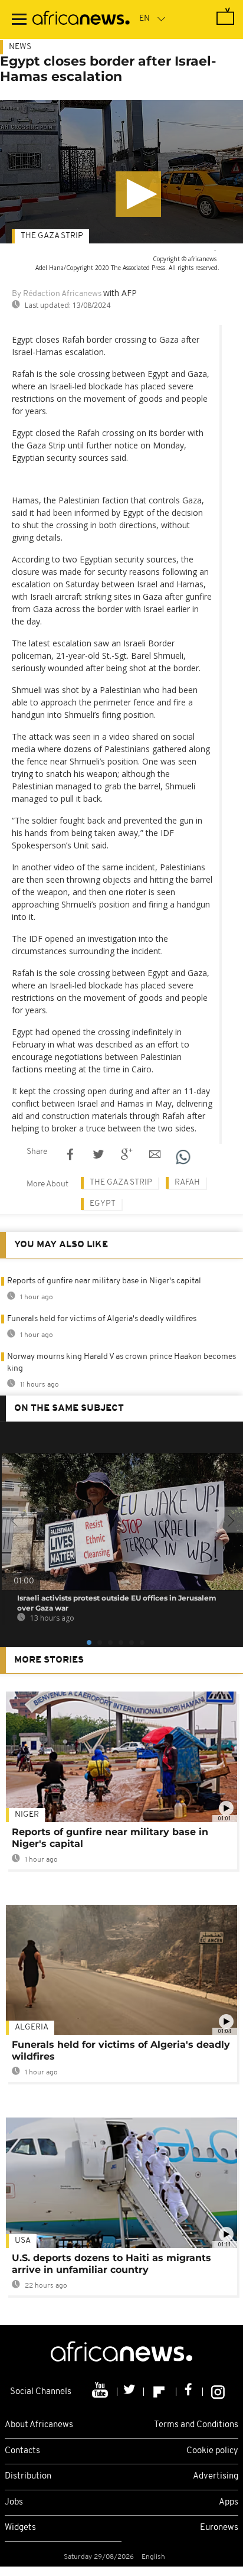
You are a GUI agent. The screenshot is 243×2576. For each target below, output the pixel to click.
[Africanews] (81, 19)
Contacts (22, 2451)
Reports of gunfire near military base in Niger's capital (104, 1281)
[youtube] (101, 2392)
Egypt (103, 1204)
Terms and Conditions (196, 2425)
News (20, 47)
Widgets (20, 2528)
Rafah (187, 1183)
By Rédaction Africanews (57, 294)
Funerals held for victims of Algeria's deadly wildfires (102, 1319)
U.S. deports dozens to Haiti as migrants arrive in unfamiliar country (111, 2264)
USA (23, 2241)
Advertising (216, 2476)
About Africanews (39, 2425)
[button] (138, 194)
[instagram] (218, 2392)
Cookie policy (212, 2451)
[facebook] (190, 2392)
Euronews (219, 2528)
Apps (229, 2502)
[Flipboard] (160, 2392)
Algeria (32, 2027)
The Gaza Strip (52, 236)
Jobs (14, 2502)
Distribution (28, 2476)
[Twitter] (131, 2392)
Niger (27, 1815)
